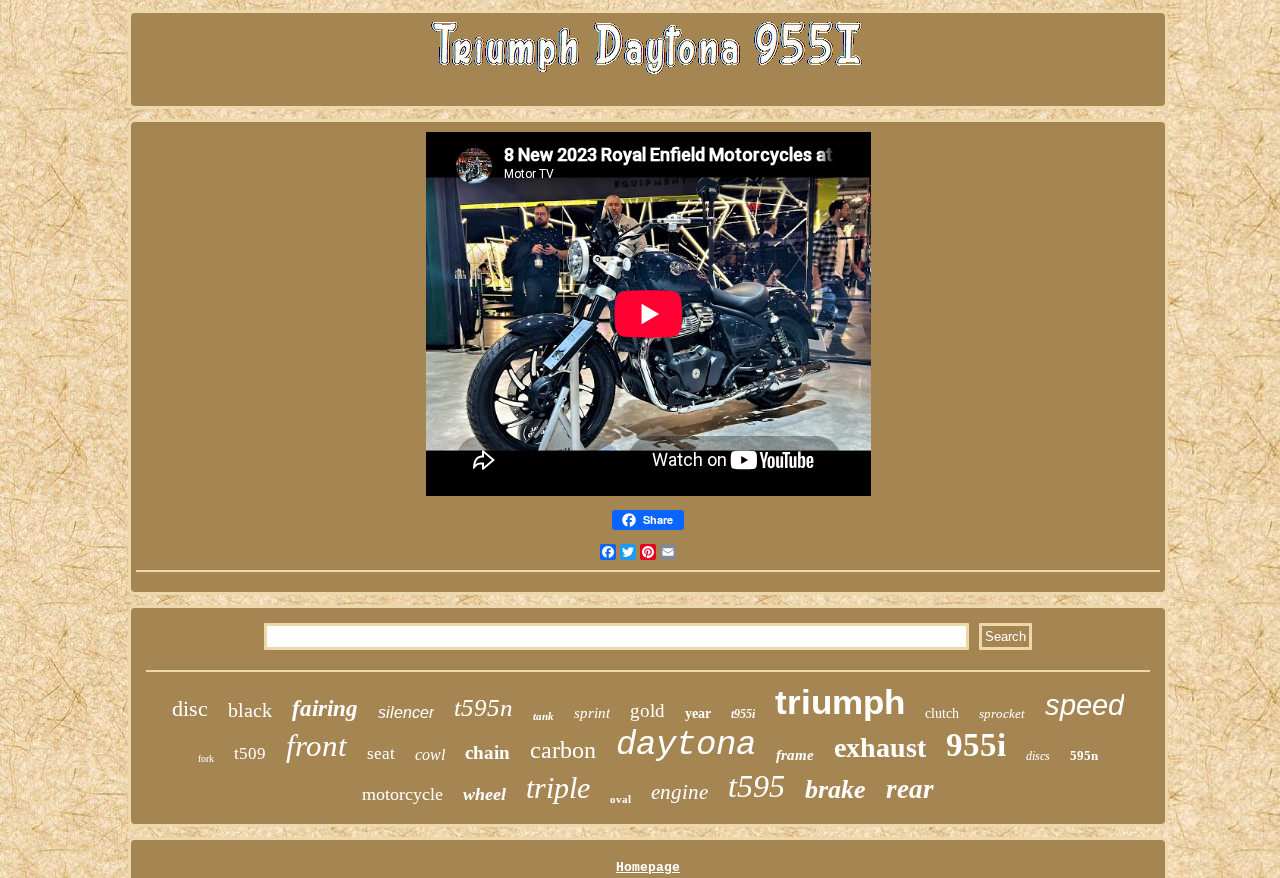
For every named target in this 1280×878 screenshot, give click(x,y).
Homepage (648, 867)
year (698, 713)
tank (543, 716)
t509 (250, 753)
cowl (430, 754)
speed (1084, 705)
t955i (743, 714)
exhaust (880, 747)
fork (206, 758)
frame (795, 755)
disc (190, 708)
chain (487, 752)
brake (835, 789)
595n (1084, 755)
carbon (563, 750)
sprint (592, 713)
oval (620, 799)
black (250, 710)
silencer (406, 712)
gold (647, 710)
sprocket (1002, 713)
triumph (840, 701)
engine (679, 792)
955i (976, 745)
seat (381, 753)
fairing (325, 708)
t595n (483, 707)
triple (558, 787)
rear (910, 789)
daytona (686, 745)
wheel (484, 794)
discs (1038, 756)
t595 (756, 786)
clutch (942, 713)
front (316, 745)
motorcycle (402, 794)
